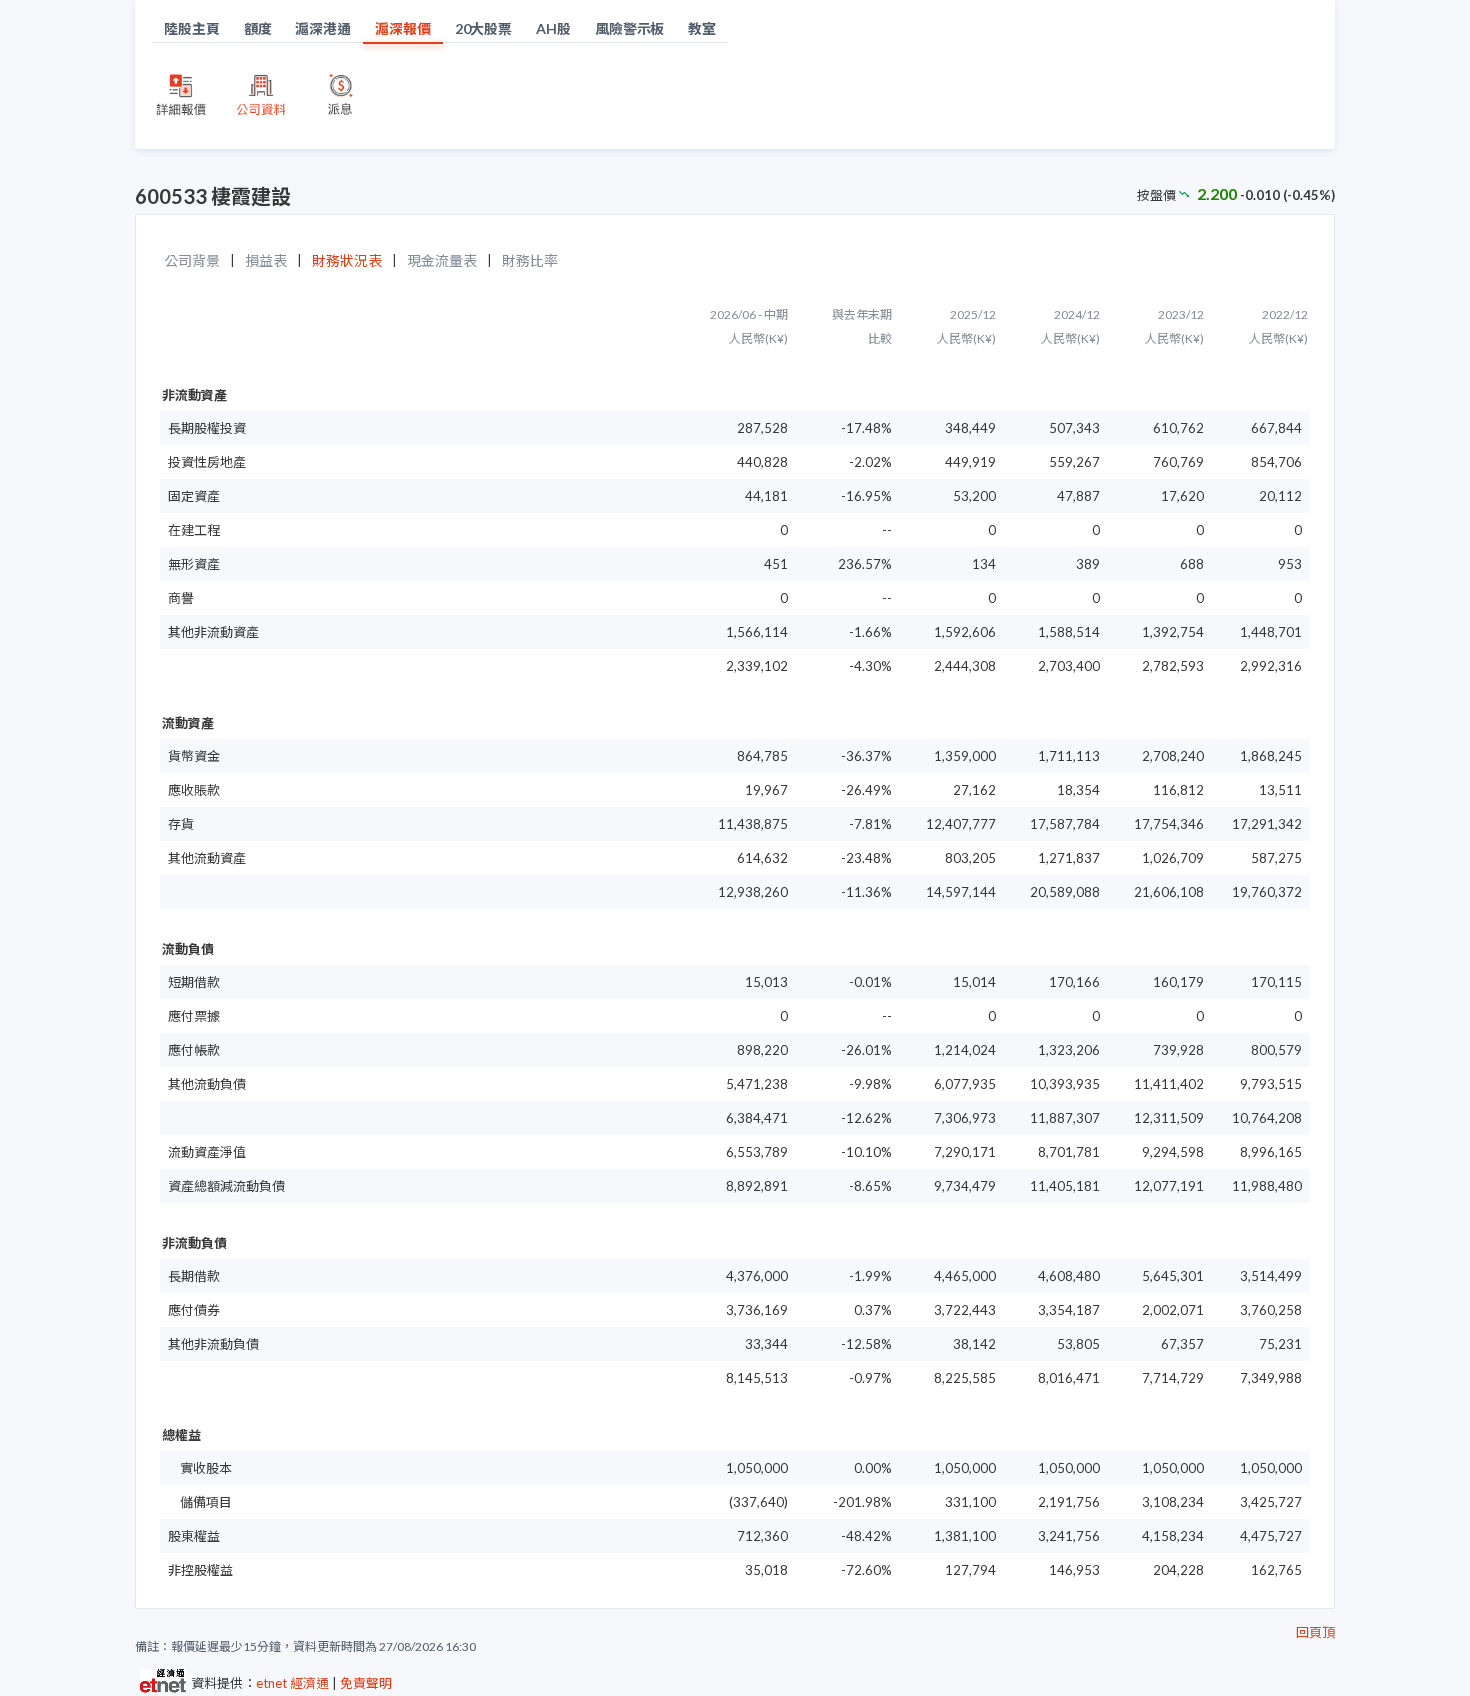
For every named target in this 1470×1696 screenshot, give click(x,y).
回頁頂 (1315, 1632)
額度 (258, 28)
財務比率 (530, 260)
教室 (702, 28)
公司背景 (192, 260)
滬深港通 (323, 28)
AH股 (553, 28)
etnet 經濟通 (292, 1683)
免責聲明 (366, 1683)
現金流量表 (442, 260)
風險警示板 (630, 28)
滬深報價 (403, 28)
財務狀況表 (347, 260)
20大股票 (484, 28)
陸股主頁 (192, 28)
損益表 (266, 260)
